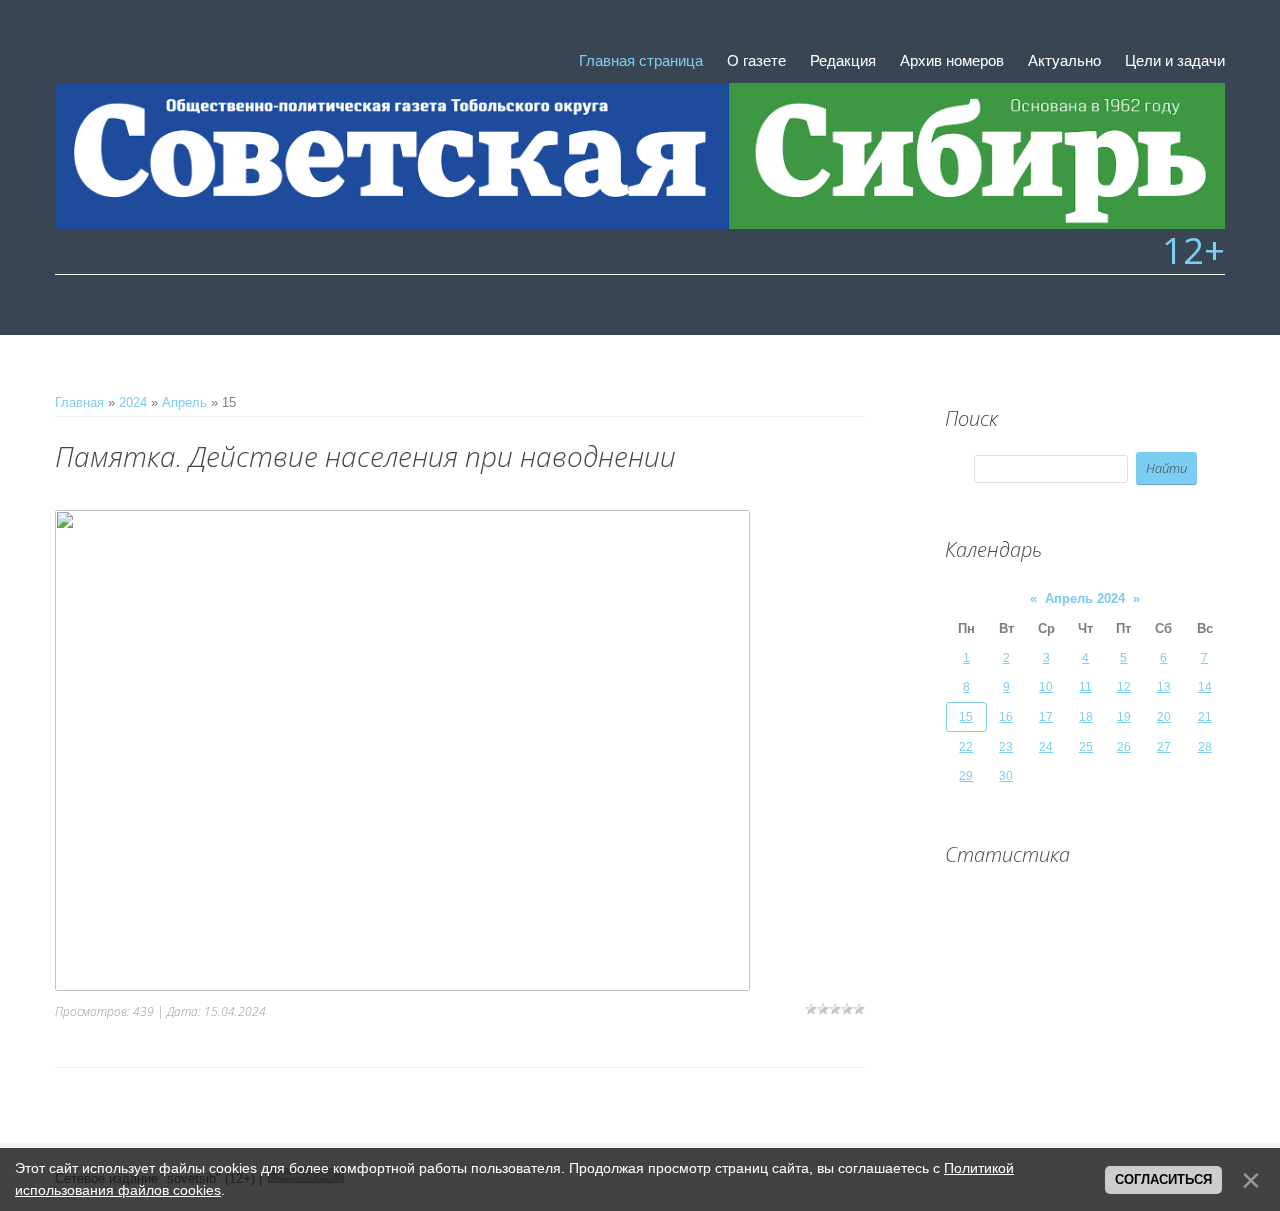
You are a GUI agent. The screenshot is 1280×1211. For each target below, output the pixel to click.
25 (1086, 747)
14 (1205, 687)
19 (1124, 717)
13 (1164, 687)
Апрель (184, 402)
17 (1046, 717)
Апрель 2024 (1085, 598)
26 (1124, 747)
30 (1006, 776)
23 (1006, 747)
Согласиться (1163, 1179)
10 (1046, 687)
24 (1046, 747)
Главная (79, 402)
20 (1164, 717)
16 (1006, 717)
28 (1205, 747)
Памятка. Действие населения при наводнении (365, 456)
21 (1205, 717)
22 (966, 747)
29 (966, 776)
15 (966, 717)
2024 (133, 402)
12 (1124, 687)
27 (1164, 747)
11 (1085, 687)
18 (1086, 717)
